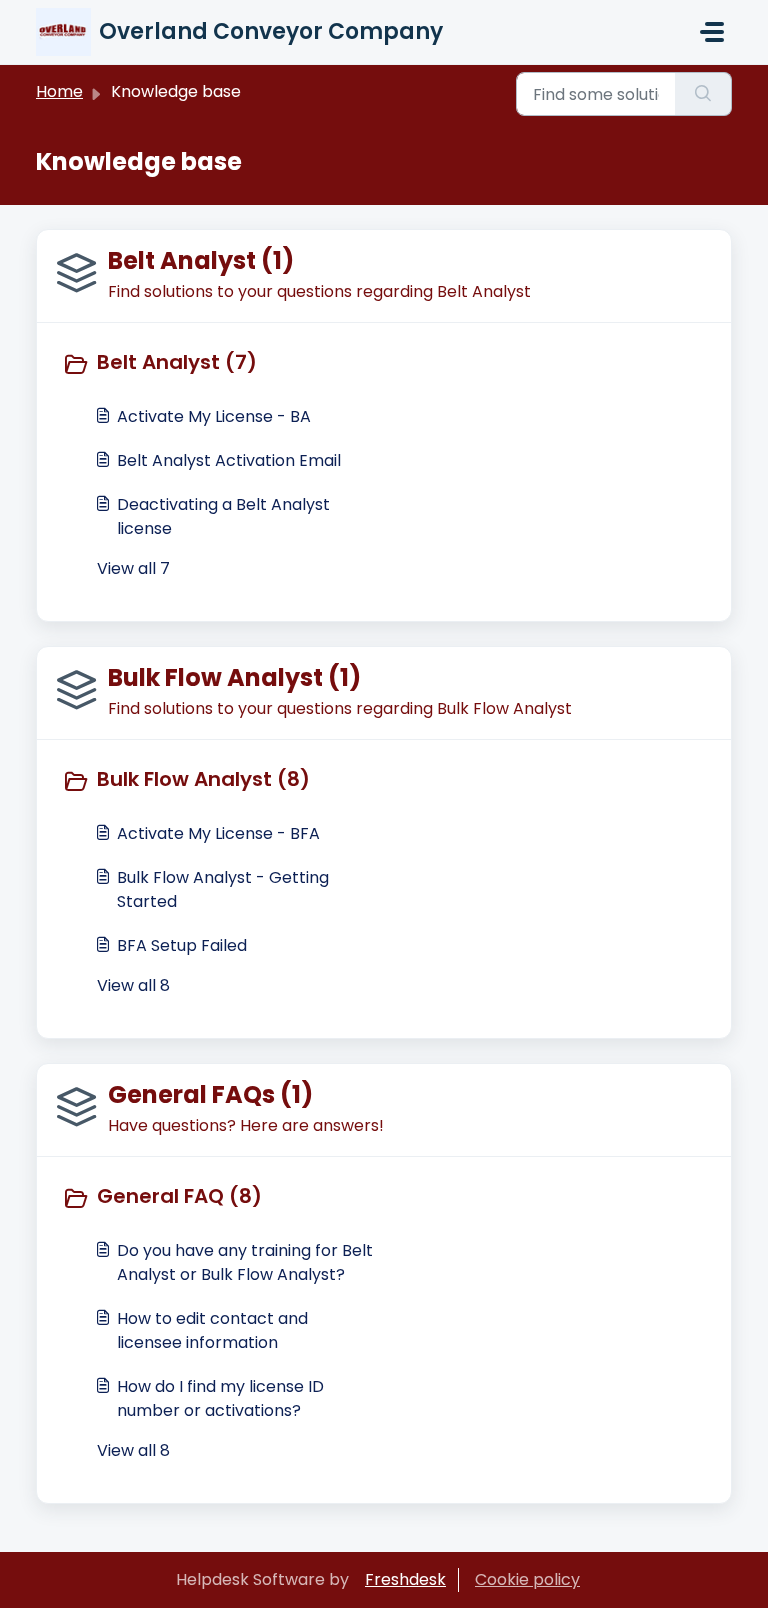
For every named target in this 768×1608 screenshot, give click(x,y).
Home (59, 91)
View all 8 (133, 985)
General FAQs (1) (210, 1094)
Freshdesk (405, 1579)
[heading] (218, 364)
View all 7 (133, 568)
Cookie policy (527, 1579)
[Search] (703, 94)
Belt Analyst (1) (201, 260)
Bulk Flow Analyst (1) (234, 677)
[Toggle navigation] (712, 32)
